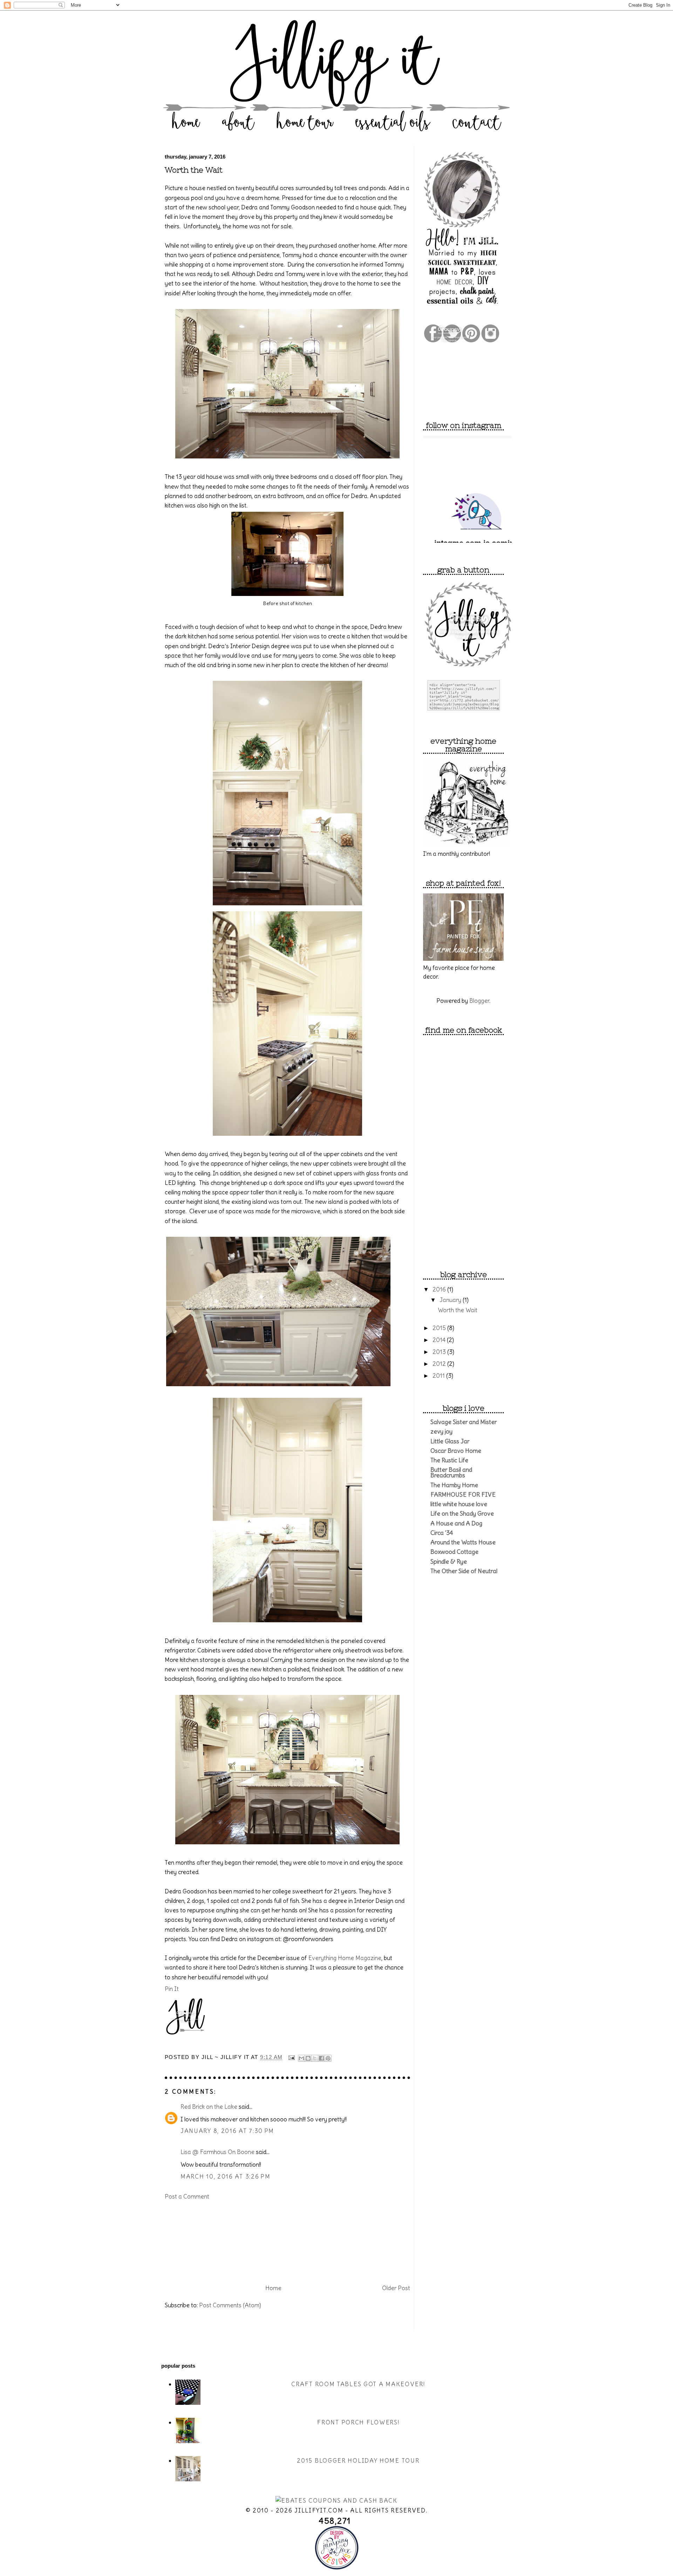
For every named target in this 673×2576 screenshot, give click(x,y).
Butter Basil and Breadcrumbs (451, 1473)
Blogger (479, 1001)
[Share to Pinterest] (328, 2058)
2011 (439, 1376)
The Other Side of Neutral (464, 1571)
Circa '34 (442, 1533)
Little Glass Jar (450, 1441)
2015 (440, 1328)
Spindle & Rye (449, 1562)
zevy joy (441, 1431)
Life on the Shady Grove (462, 1514)
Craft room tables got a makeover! (358, 2384)
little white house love (459, 1504)
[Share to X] (315, 2058)
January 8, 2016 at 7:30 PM (227, 2131)
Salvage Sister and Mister (464, 1422)
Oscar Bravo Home (456, 1451)
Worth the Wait (194, 170)
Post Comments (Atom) (230, 2305)
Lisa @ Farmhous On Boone (217, 2152)
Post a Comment (187, 2196)
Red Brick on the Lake (209, 2107)
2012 (440, 1364)
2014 (440, 1340)
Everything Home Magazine (345, 1958)
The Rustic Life (449, 1460)
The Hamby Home (454, 1485)
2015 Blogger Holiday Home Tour (358, 2461)
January (451, 1300)
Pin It (172, 1989)
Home (273, 2288)
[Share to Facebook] (321, 2058)
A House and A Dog (456, 1523)
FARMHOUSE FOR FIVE (463, 1495)
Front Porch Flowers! (358, 2422)
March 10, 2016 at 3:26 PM (226, 2176)
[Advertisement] (200, 2241)
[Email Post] (291, 2058)
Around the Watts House (463, 1542)
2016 (440, 1289)
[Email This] (301, 2058)
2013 (440, 1352)
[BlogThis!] (308, 2058)
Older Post (396, 2288)
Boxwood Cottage (454, 1552)
